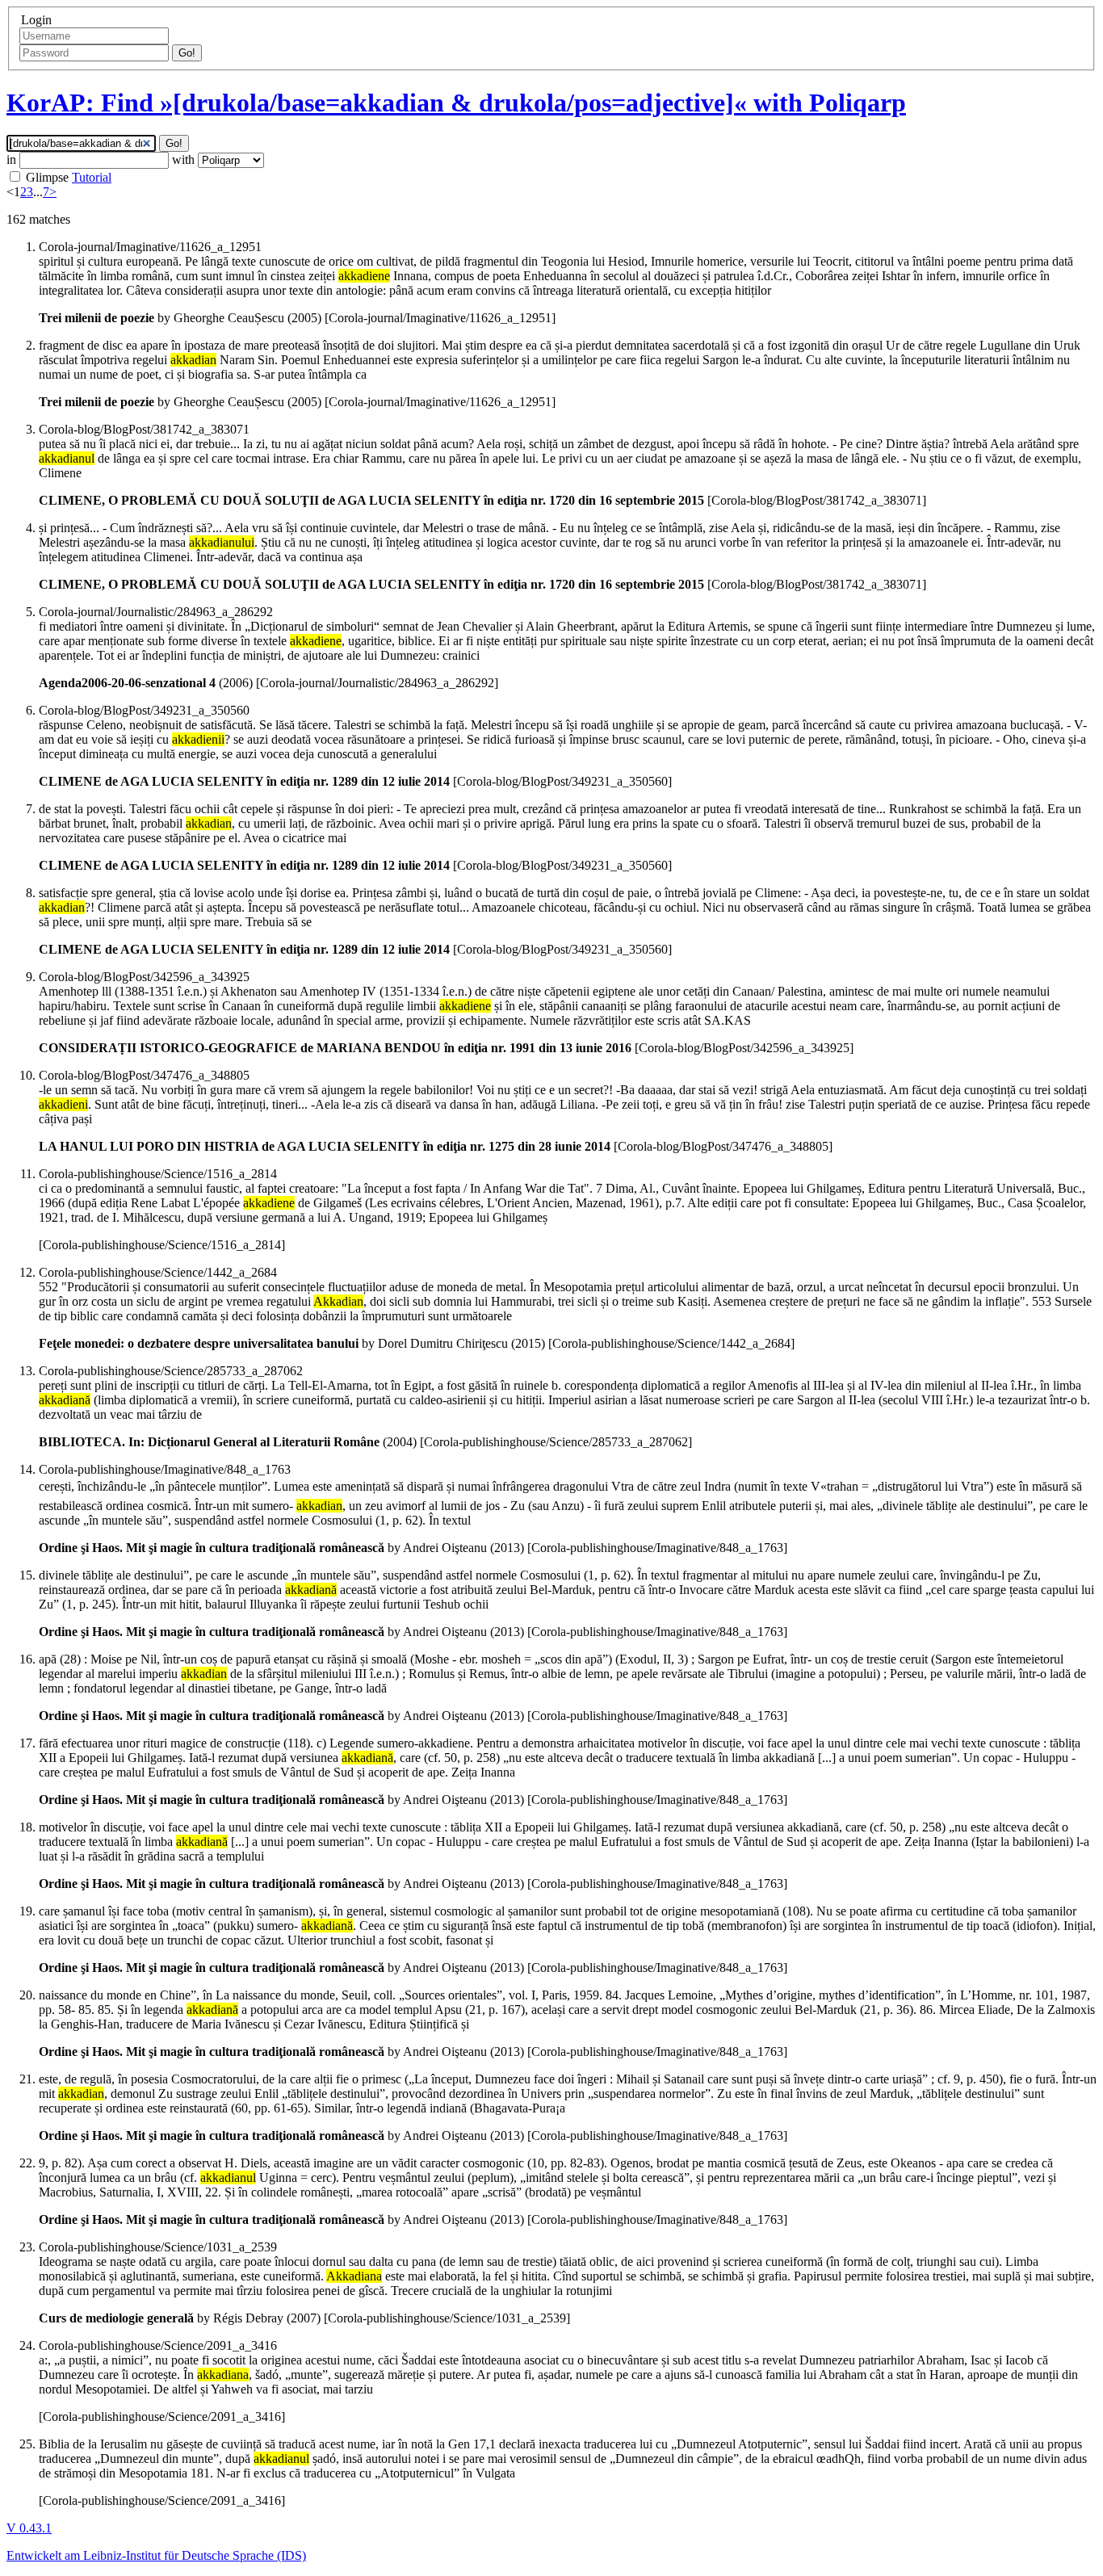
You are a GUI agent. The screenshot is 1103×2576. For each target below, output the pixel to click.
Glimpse (47, 177)
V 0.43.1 (29, 2528)
